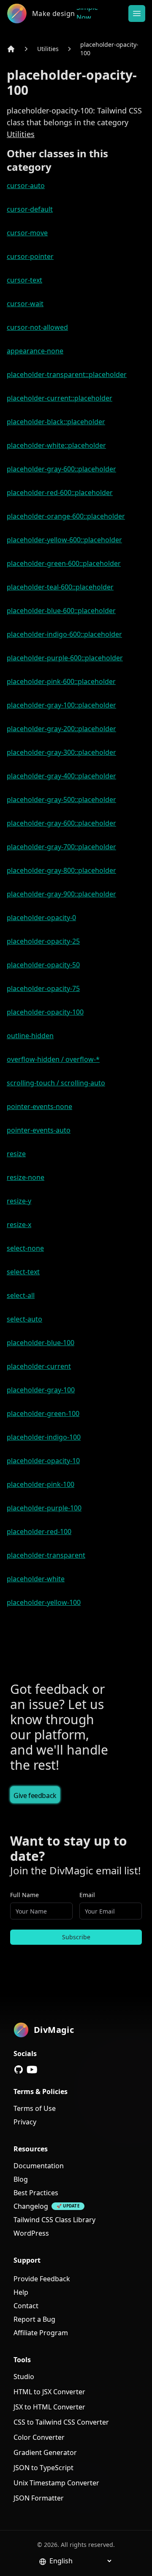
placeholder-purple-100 (44, 1508)
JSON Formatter (39, 2498)
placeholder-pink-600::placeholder (61, 681)
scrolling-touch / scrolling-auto (56, 1083)
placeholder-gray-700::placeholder (61, 847)
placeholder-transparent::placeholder (67, 374)
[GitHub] (19, 2070)
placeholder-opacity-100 (109, 49)
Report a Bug (34, 2319)
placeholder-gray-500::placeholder (61, 799)
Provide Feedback (42, 2279)
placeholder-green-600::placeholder (64, 563)
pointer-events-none (39, 1106)
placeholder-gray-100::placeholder (61, 705)
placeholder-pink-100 (41, 1484)
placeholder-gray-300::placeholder (61, 752)
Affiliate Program (41, 2333)
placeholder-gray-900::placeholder (61, 894)
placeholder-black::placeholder (56, 422)
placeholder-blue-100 (41, 1343)
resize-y (19, 1201)
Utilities (48, 49)
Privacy (25, 2122)
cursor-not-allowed (37, 327)
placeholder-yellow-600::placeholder (64, 540)
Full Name (24, 1895)
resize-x (19, 1225)
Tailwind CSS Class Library (54, 2220)
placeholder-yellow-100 (44, 1602)
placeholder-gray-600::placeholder (61, 469)
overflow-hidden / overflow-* (53, 1059)
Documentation (39, 2166)
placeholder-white (36, 1579)
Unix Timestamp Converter (56, 2483)
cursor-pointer (30, 256)
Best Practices (36, 2193)
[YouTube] (32, 2070)
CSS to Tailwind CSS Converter (61, 2422)
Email (87, 1895)
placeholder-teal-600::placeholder (60, 587)
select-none (25, 1248)
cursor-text (24, 280)
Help (21, 2292)
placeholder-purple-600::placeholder (65, 658)
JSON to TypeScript (43, 2468)
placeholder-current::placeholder (60, 398)
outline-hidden (30, 1036)
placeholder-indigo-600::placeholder (64, 634)
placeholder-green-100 (43, 1413)
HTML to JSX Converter (49, 2392)
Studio (24, 2377)
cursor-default (30, 209)
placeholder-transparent (46, 1555)
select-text (23, 1272)
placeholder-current (39, 1366)
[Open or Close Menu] (137, 13)
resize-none (26, 1177)
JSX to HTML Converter (49, 2407)
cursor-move (27, 233)
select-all (21, 1295)
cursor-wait (25, 304)
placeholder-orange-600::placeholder (66, 516)
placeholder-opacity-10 (43, 1461)
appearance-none (35, 351)
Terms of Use (35, 2108)
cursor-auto (26, 186)
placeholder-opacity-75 (43, 988)
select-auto (24, 1319)
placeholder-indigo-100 (44, 1437)
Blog (21, 2179)
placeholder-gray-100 (41, 1390)
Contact (26, 2306)
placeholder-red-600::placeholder (60, 493)
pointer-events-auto (39, 1130)
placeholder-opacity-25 (43, 941)
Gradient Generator (45, 2452)
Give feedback (35, 1795)
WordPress (31, 2233)
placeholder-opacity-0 (41, 918)
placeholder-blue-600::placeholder (61, 611)
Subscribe (76, 1937)
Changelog (31, 2206)
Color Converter (39, 2437)
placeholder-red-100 (39, 1532)
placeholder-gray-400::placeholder (61, 776)
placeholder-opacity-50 (43, 965)
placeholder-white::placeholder (56, 445)
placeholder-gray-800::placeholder (61, 870)
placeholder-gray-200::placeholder (61, 729)
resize (16, 1154)
